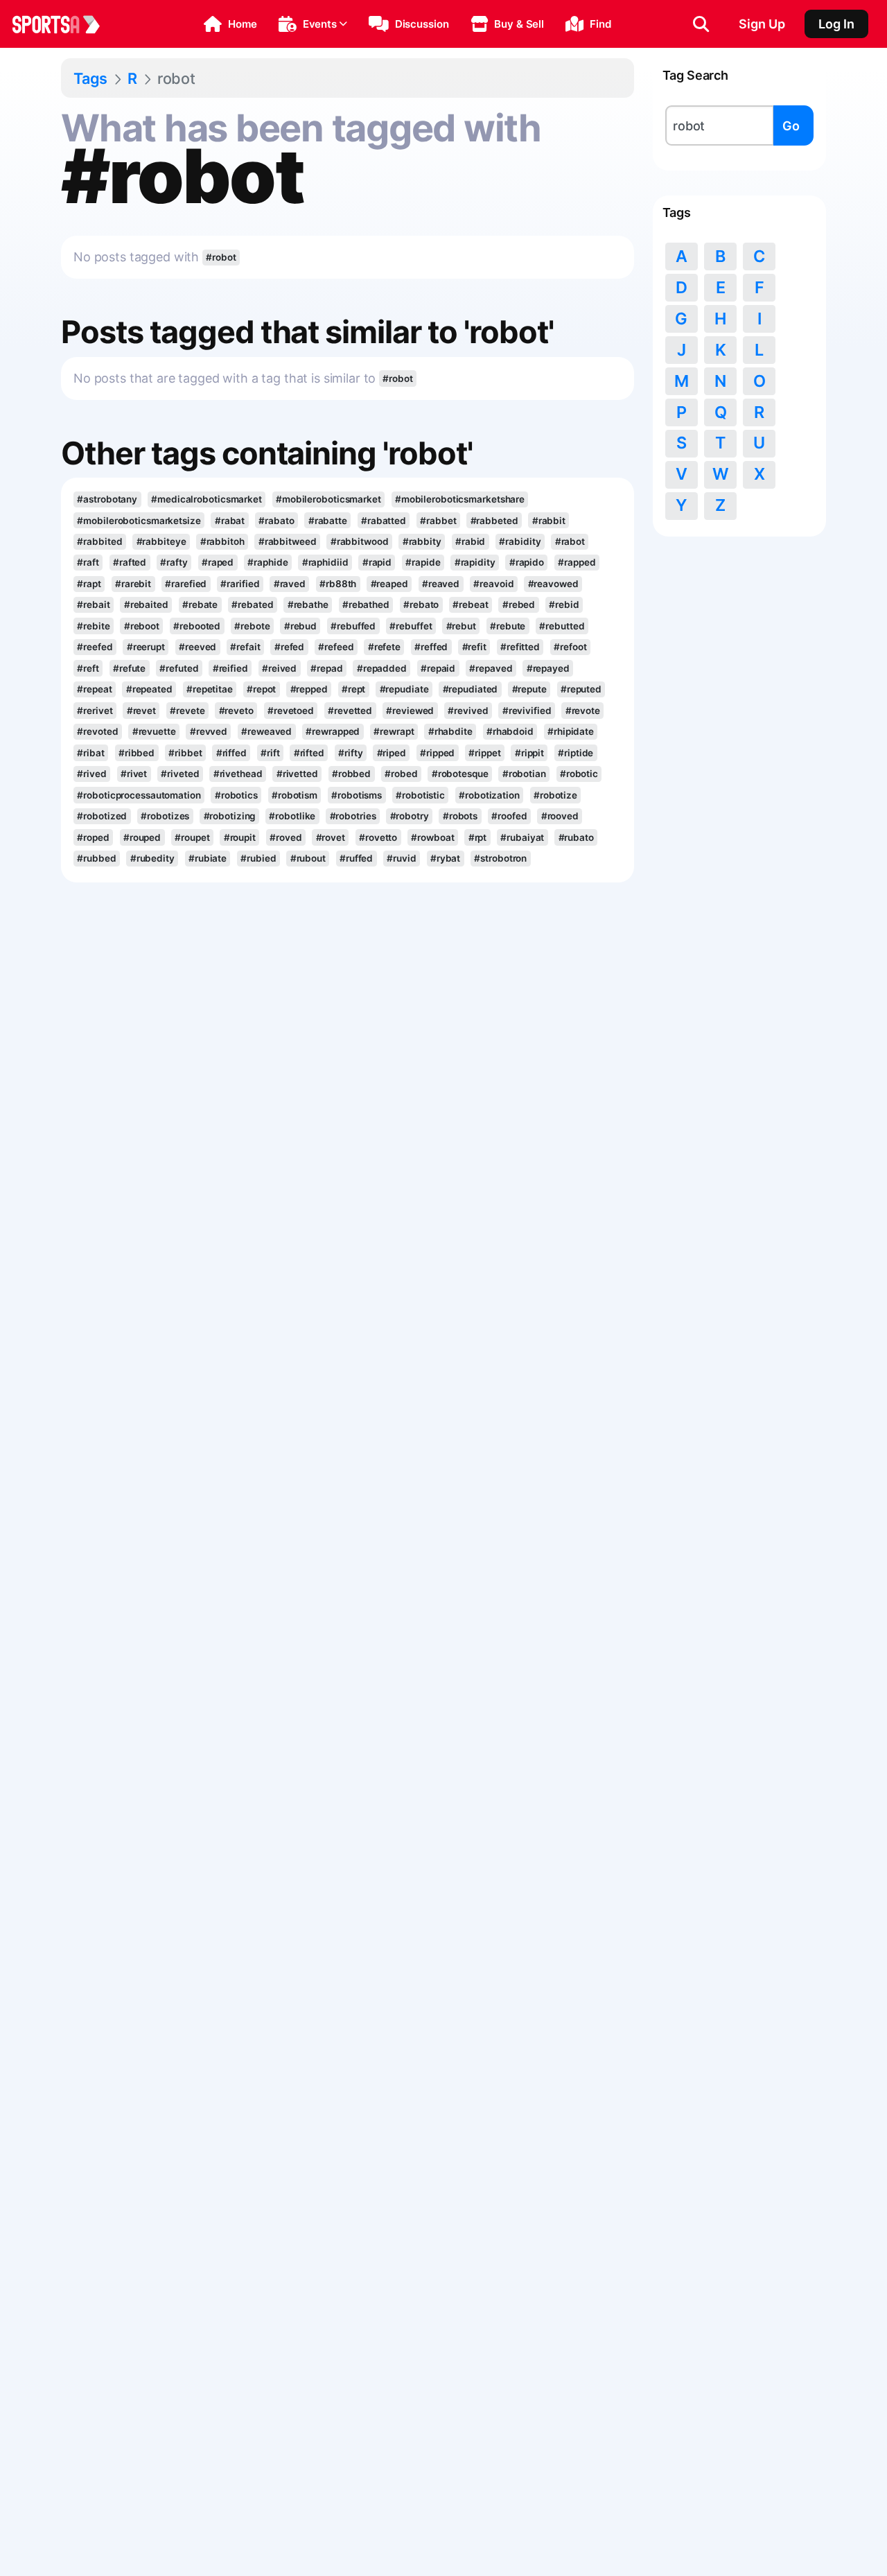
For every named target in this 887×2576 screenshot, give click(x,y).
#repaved (491, 668)
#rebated (252, 604)
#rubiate (208, 858)
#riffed (231, 753)
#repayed (548, 668)
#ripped (437, 753)
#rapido (527, 562)
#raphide (267, 562)
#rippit (529, 753)
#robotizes (165, 816)
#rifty (350, 753)
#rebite (93, 626)
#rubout (308, 858)
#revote (583, 711)
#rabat (230, 521)
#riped (392, 753)
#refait (245, 647)
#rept (353, 689)
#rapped (577, 562)
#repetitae (210, 689)
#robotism (295, 795)
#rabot (570, 541)
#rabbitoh (222, 541)
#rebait (93, 604)
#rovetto (378, 837)
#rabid (470, 541)
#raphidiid (325, 562)
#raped (218, 562)
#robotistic (420, 795)
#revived (468, 711)
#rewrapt (394, 731)
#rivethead (238, 774)
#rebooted (197, 626)
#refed (289, 647)
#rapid (377, 562)
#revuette (154, 731)
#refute (129, 668)
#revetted (350, 711)
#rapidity (475, 562)
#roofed (509, 816)
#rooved (560, 816)
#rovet (331, 837)
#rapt (89, 584)
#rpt (478, 837)
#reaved (441, 584)
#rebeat (470, 604)
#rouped (142, 837)
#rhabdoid (510, 731)
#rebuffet (411, 626)
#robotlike (292, 816)
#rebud (300, 626)
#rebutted (562, 626)
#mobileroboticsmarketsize (139, 521)
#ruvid (401, 858)
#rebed (519, 604)
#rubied (258, 858)
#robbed (351, 774)
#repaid (438, 668)
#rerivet (95, 711)
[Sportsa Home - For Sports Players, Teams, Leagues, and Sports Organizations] (64, 24)
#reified (230, 668)
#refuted (179, 668)
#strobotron (500, 858)
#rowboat (432, 837)
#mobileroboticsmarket (328, 499)
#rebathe (308, 604)
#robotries (353, 816)
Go (791, 126)
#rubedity (152, 858)
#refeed (336, 647)
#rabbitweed (288, 541)
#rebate (200, 604)
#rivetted (297, 774)
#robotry (410, 816)
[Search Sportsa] (701, 24)
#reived (279, 668)
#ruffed (356, 858)
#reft (88, 668)
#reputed (581, 689)
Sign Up (762, 24)
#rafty (174, 562)
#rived (91, 774)
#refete (384, 647)
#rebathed (366, 604)
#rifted (309, 753)
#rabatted (384, 521)
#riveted (180, 774)
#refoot (570, 647)
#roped (93, 837)
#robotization (489, 795)
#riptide (576, 753)
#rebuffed (353, 626)
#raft (88, 562)
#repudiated (471, 689)
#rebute (508, 626)
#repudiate (404, 689)
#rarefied (186, 584)
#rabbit (549, 521)
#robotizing (230, 816)
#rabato (276, 521)
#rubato (576, 837)
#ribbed (137, 753)
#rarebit (133, 584)
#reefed (95, 647)
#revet (141, 711)
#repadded (382, 668)
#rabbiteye (161, 541)
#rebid (564, 604)
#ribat (90, 753)
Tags (90, 78)
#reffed (431, 647)
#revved (209, 731)
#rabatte (328, 521)
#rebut (461, 626)
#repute (529, 689)
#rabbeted (494, 521)
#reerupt (146, 647)
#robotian (524, 774)
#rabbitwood (360, 541)
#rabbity (422, 541)
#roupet (192, 837)
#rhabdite (450, 731)
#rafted (130, 562)
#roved (286, 837)
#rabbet (438, 521)
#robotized (102, 816)
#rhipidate (571, 731)
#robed (401, 774)
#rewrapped (333, 731)
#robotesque (460, 774)
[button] (230, 24)
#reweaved (266, 731)
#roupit (240, 837)
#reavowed (553, 584)
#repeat (94, 689)
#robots (460, 816)
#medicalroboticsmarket (207, 499)
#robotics (236, 795)
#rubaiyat (522, 837)
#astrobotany (107, 499)
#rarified (240, 584)
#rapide (423, 562)
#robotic (579, 774)
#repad (326, 668)
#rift (270, 753)
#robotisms (357, 795)
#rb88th (338, 584)
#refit (474, 647)
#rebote (252, 626)
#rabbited (99, 541)
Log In (836, 24)
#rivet (134, 774)
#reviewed (410, 711)
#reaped (389, 584)
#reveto (236, 711)
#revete (187, 711)
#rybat (445, 858)
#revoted (97, 731)
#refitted (520, 647)
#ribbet (185, 753)
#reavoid (493, 584)
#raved (290, 584)
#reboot (142, 626)
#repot (261, 689)
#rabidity (520, 541)
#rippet (484, 753)
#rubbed (96, 858)
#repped (309, 689)
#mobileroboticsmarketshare (460, 499)
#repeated (149, 689)
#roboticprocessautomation (139, 795)
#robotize (555, 795)
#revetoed (291, 711)
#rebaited (146, 604)
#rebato (421, 604)
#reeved (197, 647)
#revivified (527, 711)
